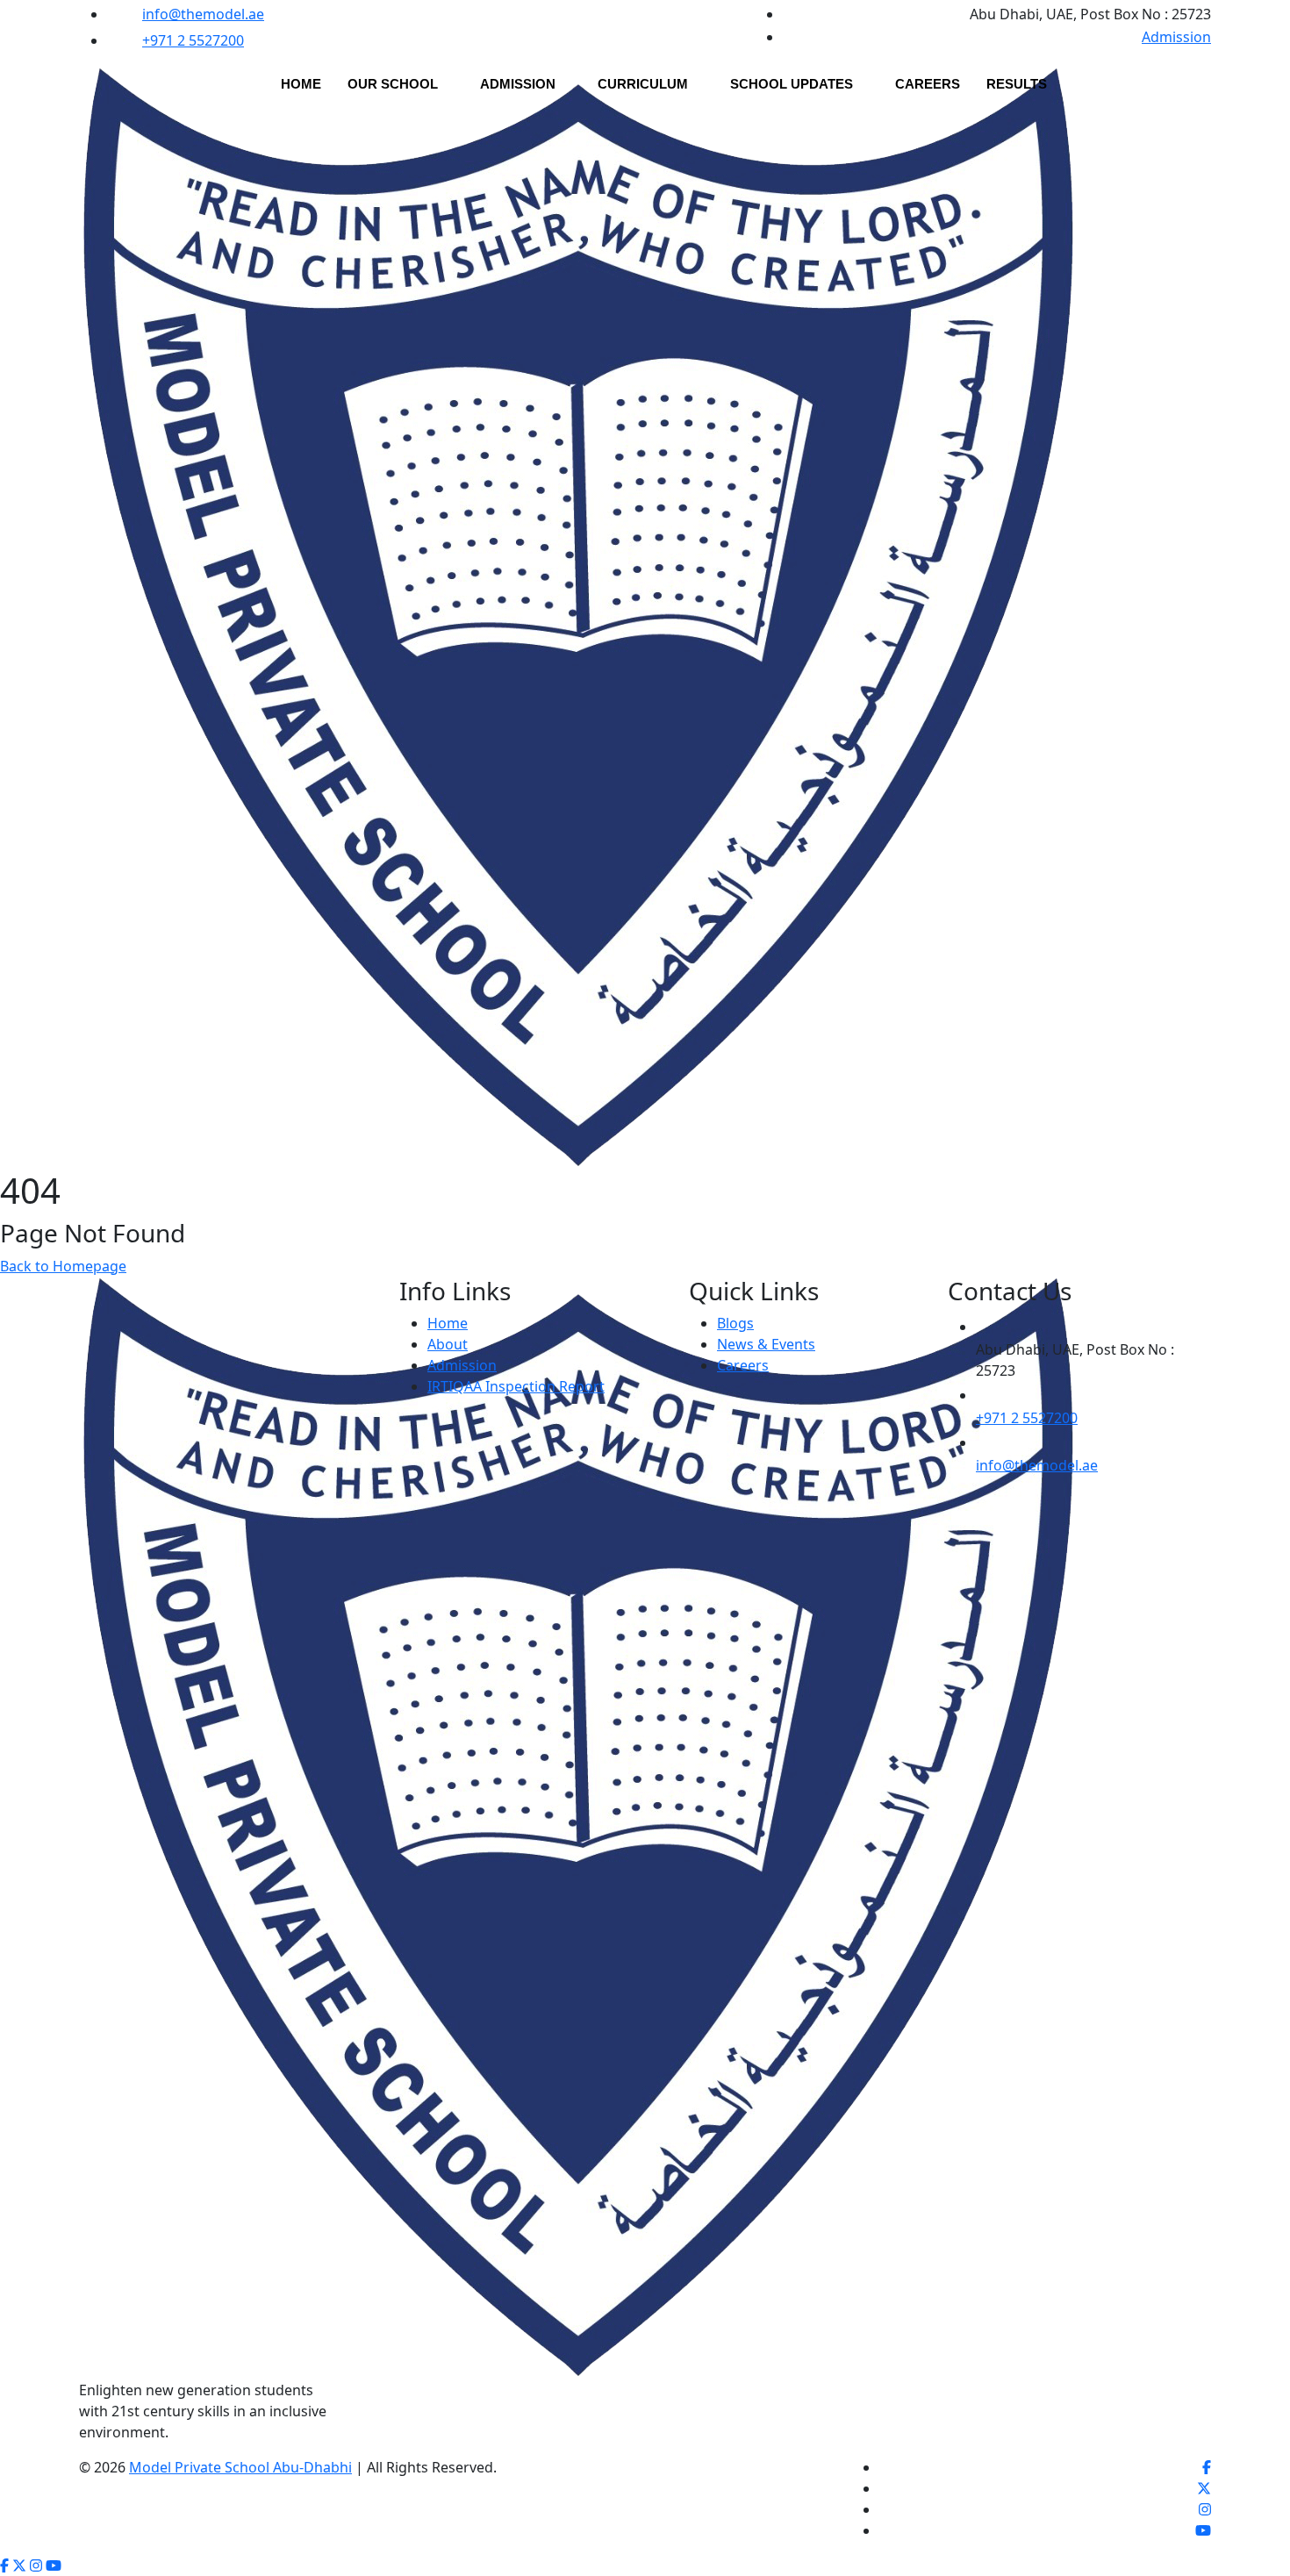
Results (1017, 84)
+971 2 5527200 (193, 40)
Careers (928, 84)
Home (301, 84)
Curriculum (643, 84)
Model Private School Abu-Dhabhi (240, 2467)
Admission (1176, 37)
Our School (393, 84)
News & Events (766, 1344)
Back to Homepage (63, 1266)
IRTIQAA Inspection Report (516, 1386)
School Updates (792, 84)
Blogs (735, 1323)
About (448, 1344)
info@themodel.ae (203, 14)
